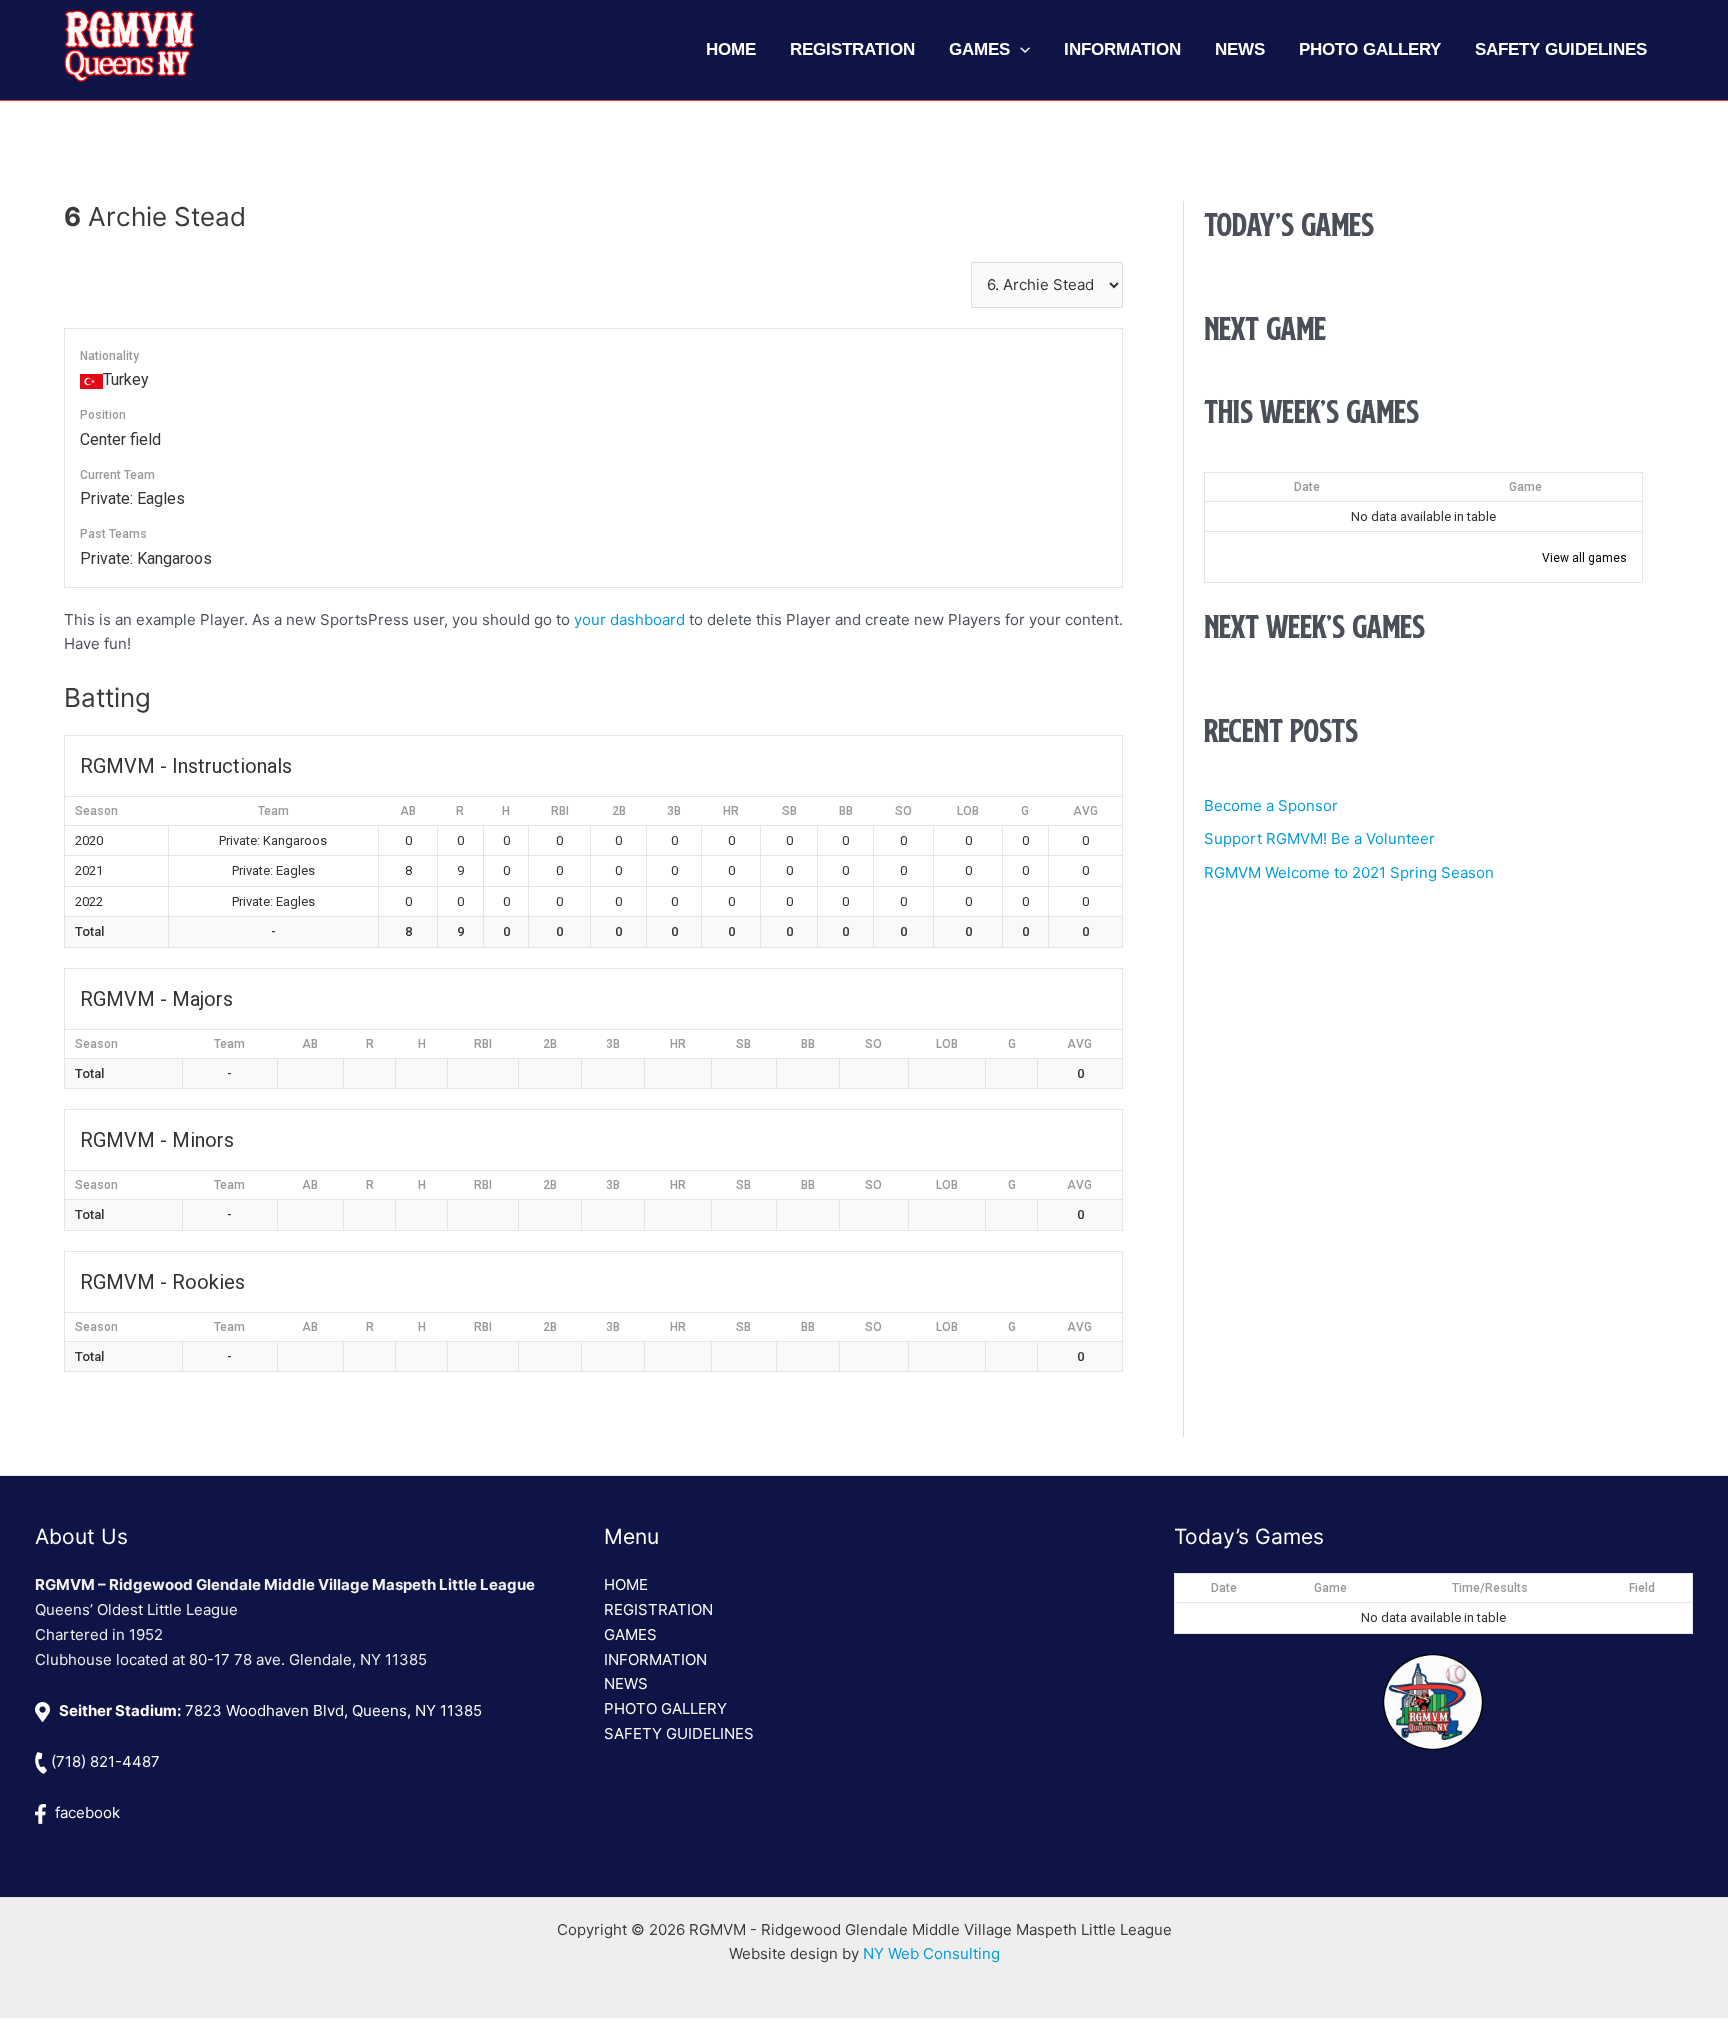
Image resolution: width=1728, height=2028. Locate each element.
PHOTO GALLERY (665, 1708)
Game (1525, 487)
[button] (1020, 50)
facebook (85, 1812)
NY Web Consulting (931, 1953)
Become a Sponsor (1271, 805)
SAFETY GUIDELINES (679, 1733)
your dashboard (629, 619)
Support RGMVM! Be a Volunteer (1319, 838)
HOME (626, 1584)
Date (1307, 487)
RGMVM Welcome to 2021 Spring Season (1349, 872)
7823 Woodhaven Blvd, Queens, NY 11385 (270, 1710)
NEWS (626, 1683)
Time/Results (1490, 1588)
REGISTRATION (658, 1609)
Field (1642, 1588)
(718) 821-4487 (103, 1761)
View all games (1584, 558)
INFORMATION (655, 1659)
